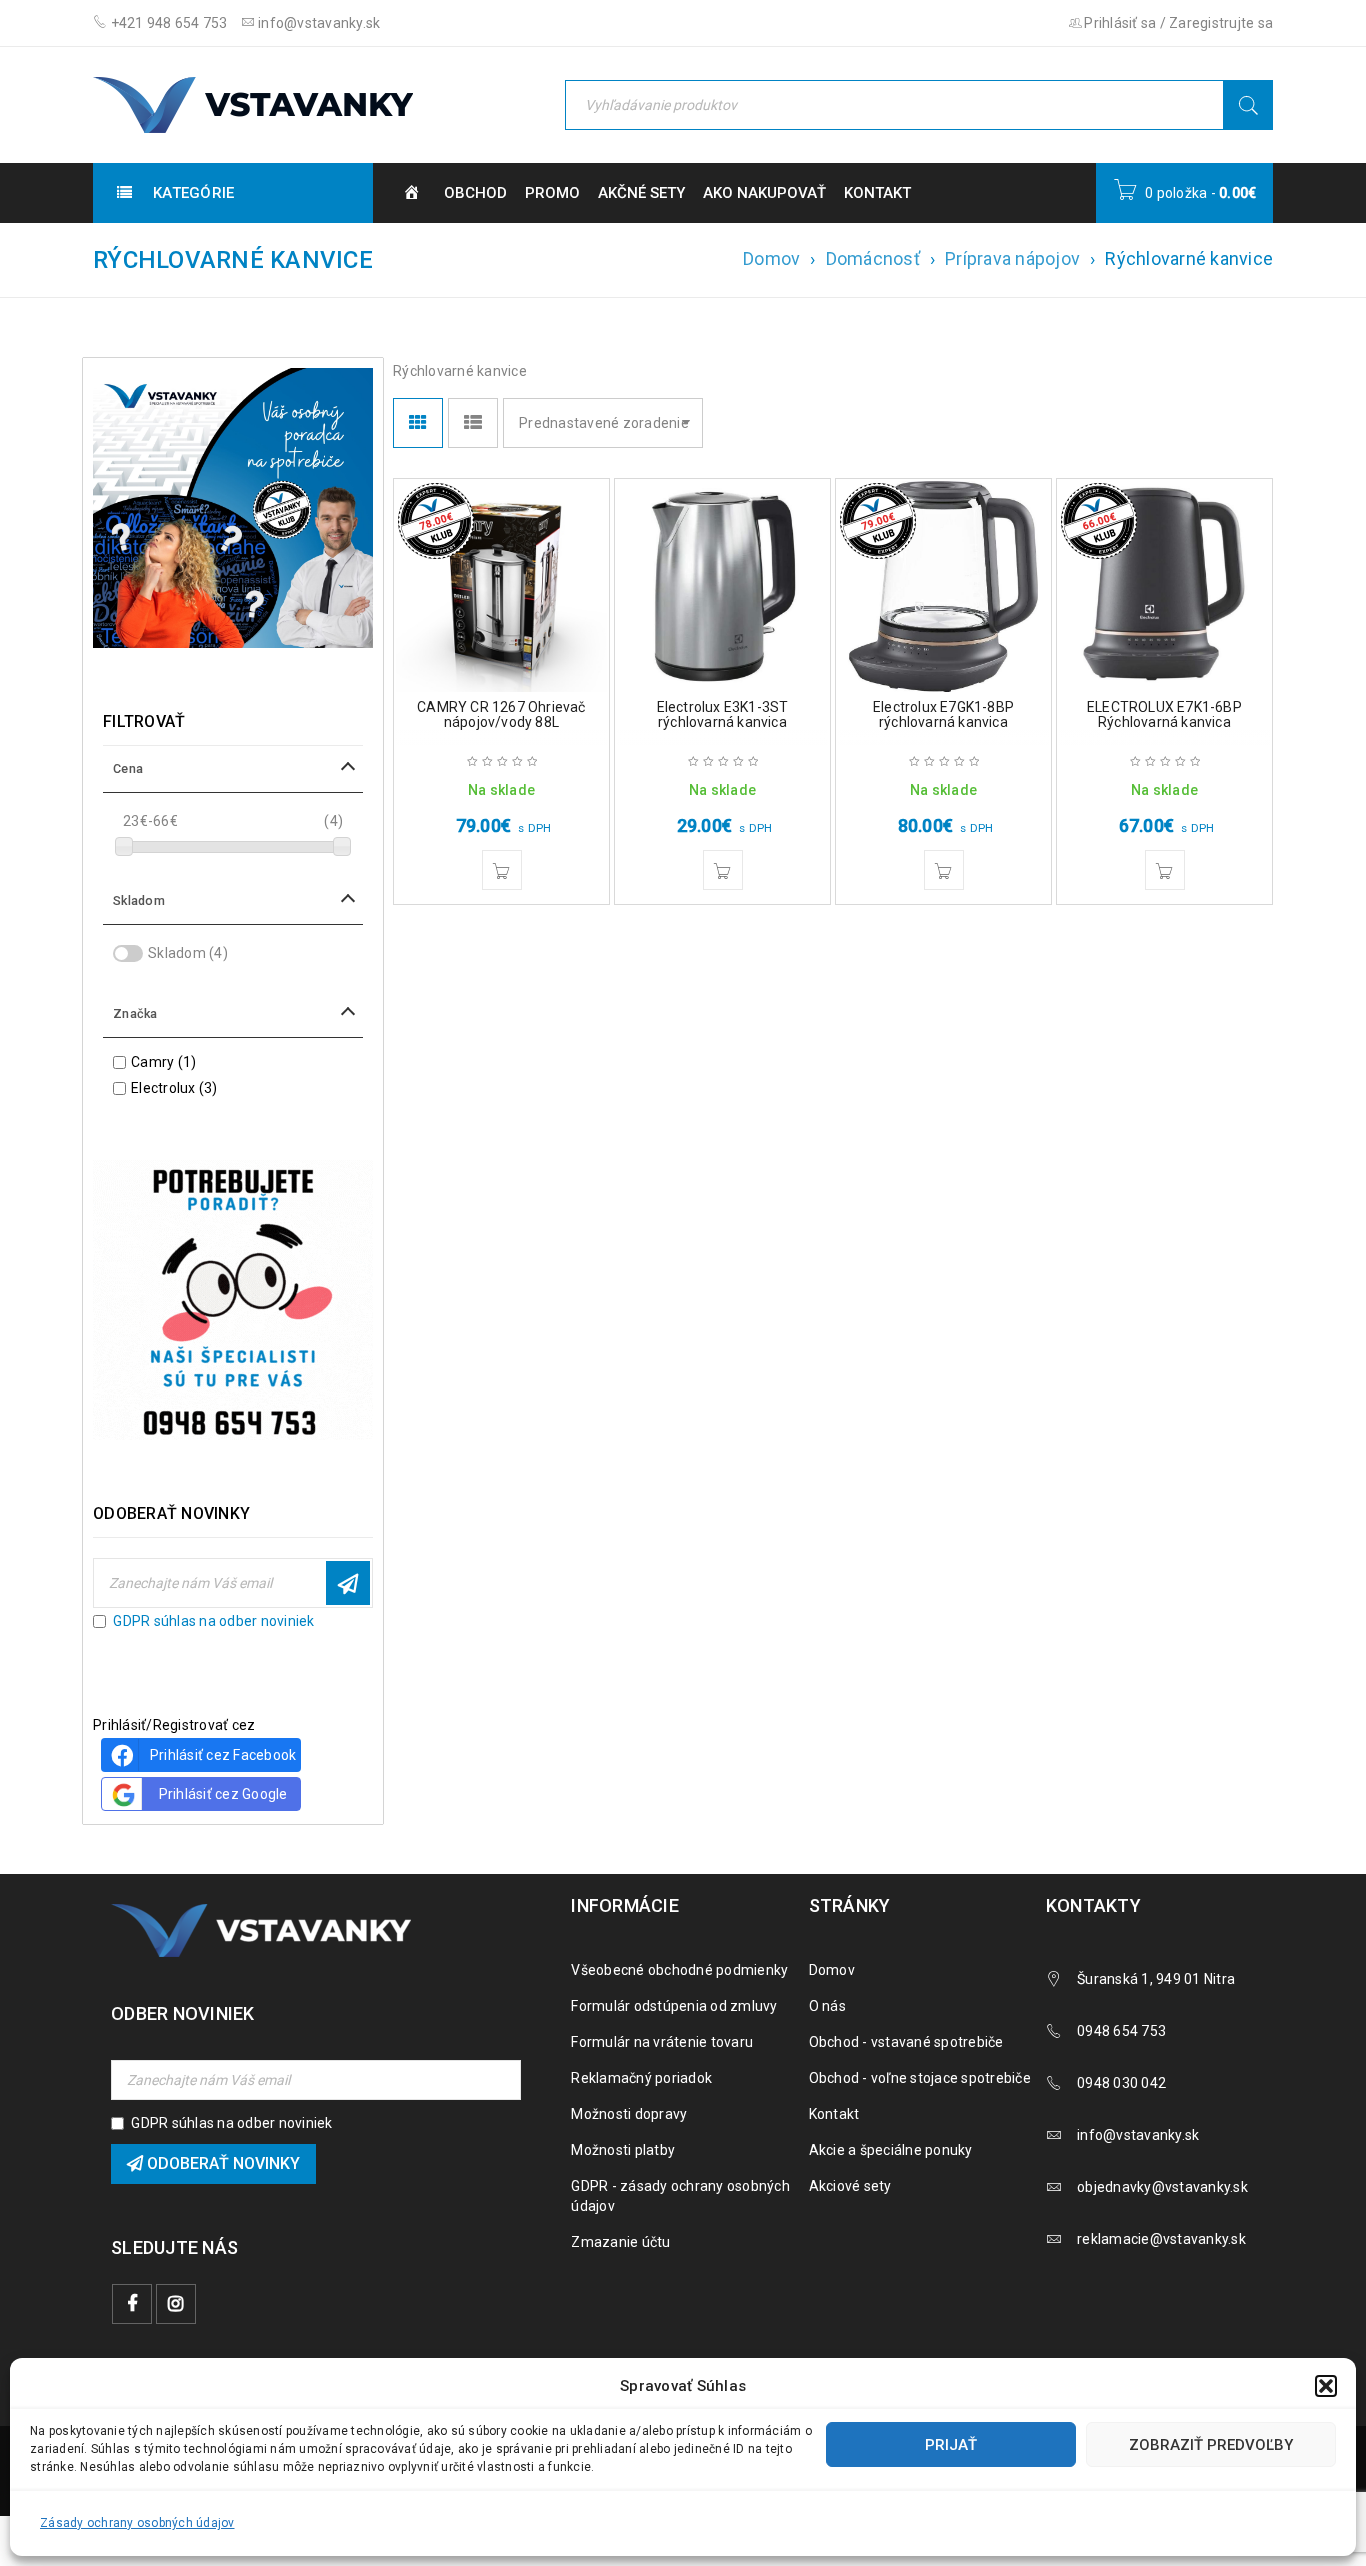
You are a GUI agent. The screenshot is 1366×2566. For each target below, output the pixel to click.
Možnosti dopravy (629, 2114)
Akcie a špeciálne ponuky (891, 2150)
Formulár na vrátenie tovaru (662, 2042)
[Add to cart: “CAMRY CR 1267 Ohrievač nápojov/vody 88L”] (502, 870)
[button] (1326, 2386)
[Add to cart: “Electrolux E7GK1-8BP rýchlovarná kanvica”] (944, 870)
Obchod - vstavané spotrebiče (906, 2042)
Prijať (951, 2445)
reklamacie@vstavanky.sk (1161, 2239)
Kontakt (834, 2114)
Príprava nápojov (1012, 258)
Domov (771, 258)
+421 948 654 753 (167, 23)
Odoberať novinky (348, 1583)
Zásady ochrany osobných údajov (137, 2523)
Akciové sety (850, 2186)
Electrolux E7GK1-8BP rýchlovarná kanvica (943, 714)
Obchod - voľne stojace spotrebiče (920, 2078)
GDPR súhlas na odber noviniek (213, 1621)
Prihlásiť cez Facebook (223, 1755)
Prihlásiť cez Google (223, 1794)
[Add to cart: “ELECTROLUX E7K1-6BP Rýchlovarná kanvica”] (1165, 870)
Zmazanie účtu (620, 2242)
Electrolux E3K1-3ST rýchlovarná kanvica (723, 714)
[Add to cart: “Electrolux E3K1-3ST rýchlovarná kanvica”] (723, 870)
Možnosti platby (623, 2150)
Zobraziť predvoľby (1211, 2445)
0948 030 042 (1121, 2083)
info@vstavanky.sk (318, 23)
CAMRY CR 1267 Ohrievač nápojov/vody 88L (501, 714)
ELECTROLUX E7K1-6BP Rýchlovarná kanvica (1164, 714)
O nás (827, 2006)
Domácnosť (873, 258)
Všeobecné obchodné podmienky (679, 1970)
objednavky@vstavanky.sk (1162, 2187)
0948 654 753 (1121, 2031)
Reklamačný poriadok (641, 2078)
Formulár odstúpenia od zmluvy (674, 2006)
